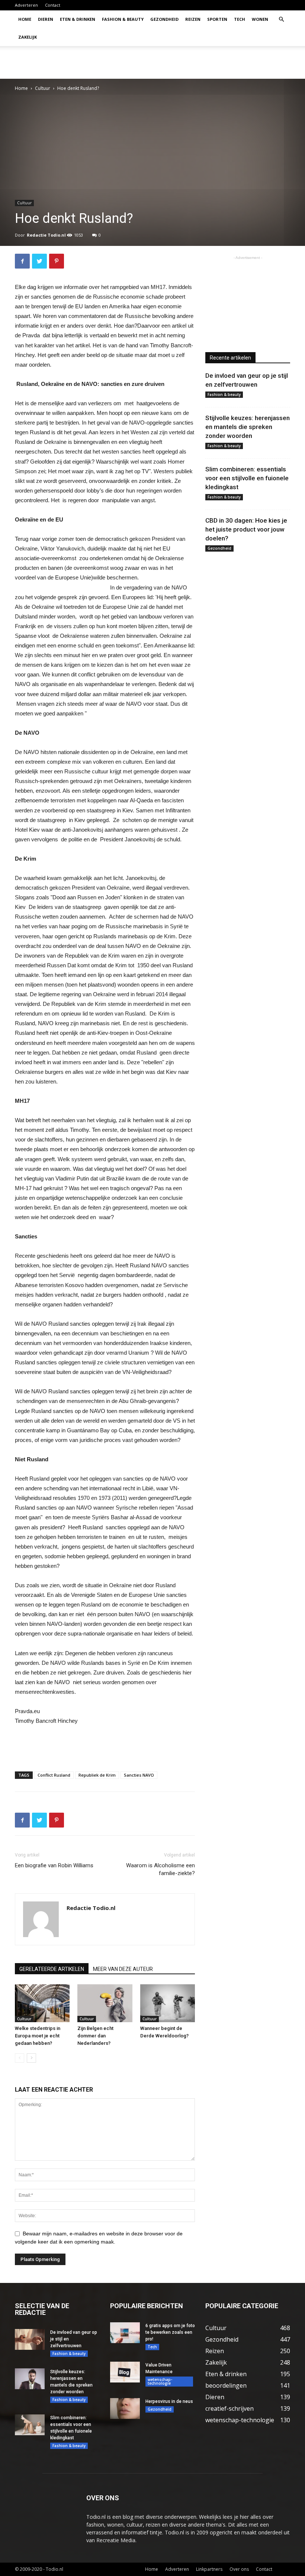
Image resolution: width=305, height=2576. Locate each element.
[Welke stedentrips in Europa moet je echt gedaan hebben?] (42, 2003)
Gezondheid (164, 19)
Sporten (217, 19)
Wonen (260, 19)
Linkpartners (209, 2569)
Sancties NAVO (139, 1775)
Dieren (46, 19)
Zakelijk (28, 37)
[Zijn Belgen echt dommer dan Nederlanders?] (105, 2003)
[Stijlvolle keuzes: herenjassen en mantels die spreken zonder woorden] (30, 2379)
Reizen (193, 19)
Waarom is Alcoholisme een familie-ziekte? (160, 1869)
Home (25, 19)
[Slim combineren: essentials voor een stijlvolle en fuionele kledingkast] (30, 2425)
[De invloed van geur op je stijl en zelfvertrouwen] (30, 2339)
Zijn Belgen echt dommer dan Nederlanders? (95, 2036)
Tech (240, 19)
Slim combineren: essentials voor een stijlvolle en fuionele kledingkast (247, 478)
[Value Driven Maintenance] (125, 2372)
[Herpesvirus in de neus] (125, 2408)
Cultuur (43, 88)
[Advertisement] (203, 62)
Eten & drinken (78, 19)
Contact (53, 5)
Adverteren (26, 5)
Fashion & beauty (123, 19)
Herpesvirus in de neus (169, 2401)
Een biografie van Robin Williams (54, 1865)
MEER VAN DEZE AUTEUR (123, 1969)
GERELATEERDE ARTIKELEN (52, 1969)
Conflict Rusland (54, 1775)
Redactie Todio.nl (46, 235)
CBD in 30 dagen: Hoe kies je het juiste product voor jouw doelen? (246, 529)
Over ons (239, 2569)
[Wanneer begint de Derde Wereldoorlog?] (168, 2003)
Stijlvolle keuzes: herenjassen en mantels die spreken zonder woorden (248, 427)
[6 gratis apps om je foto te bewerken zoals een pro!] (125, 2333)
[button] (281, 20)
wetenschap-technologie (160, 2381)
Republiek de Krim (97, 1775)
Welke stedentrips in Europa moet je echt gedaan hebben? (38, 2036)
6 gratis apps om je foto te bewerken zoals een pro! (170, 2332)
